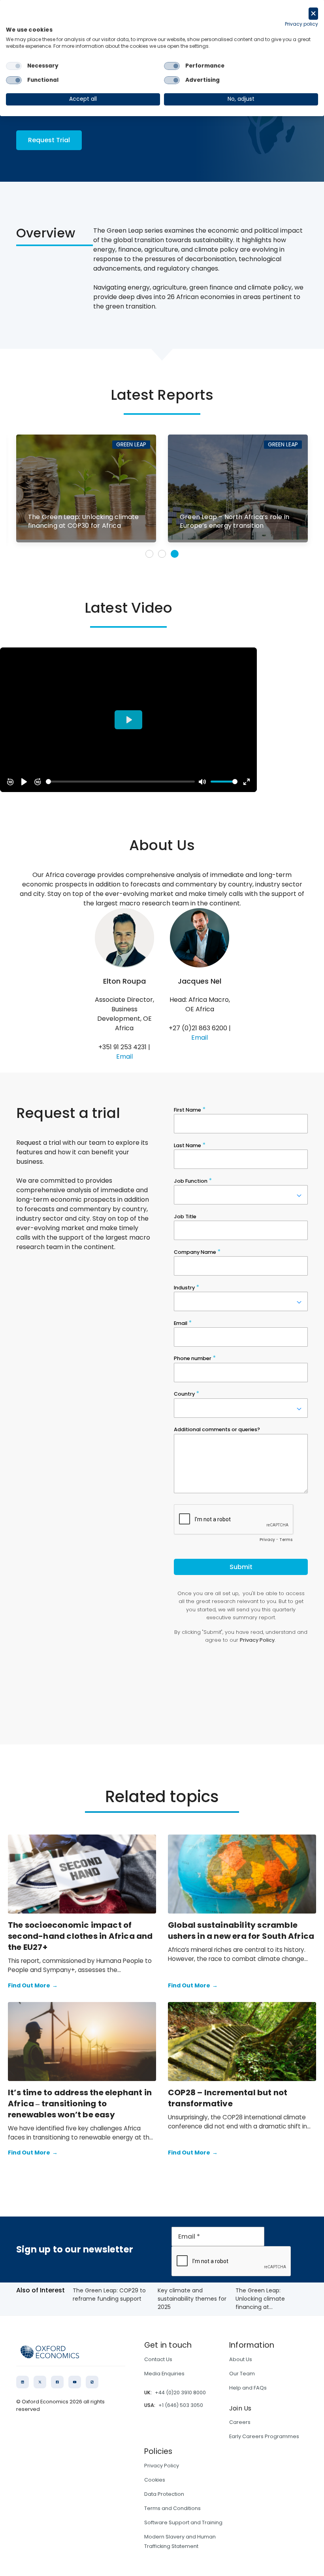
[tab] (149, 554)
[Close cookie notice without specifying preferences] (313, 14)
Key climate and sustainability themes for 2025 (192, 2299)
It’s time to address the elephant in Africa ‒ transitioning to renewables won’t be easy (80, 2104)
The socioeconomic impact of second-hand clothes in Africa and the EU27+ (80, 1936)
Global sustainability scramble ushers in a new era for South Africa (241, 1931)
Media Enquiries (164, 2374)
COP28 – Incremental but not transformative (228, 2098)
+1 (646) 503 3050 (181, 2405)
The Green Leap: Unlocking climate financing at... (260, 2299)
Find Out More (33, 1985)
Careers (240, 2422)
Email (124, 1057)
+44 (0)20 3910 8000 (180, 2393)
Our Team (242, 2374)
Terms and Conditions (172, 2508)
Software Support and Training (183, 2522)
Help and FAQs (248, 2388)
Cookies (155, 2480)
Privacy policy (301, 24)
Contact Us (158, 2359)
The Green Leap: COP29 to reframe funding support (109, 2295)
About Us (241, 2359)
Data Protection (164, 2494)
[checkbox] (14, 66)
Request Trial (49, 140)
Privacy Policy (162, 2466)
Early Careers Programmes (264, 2436)
